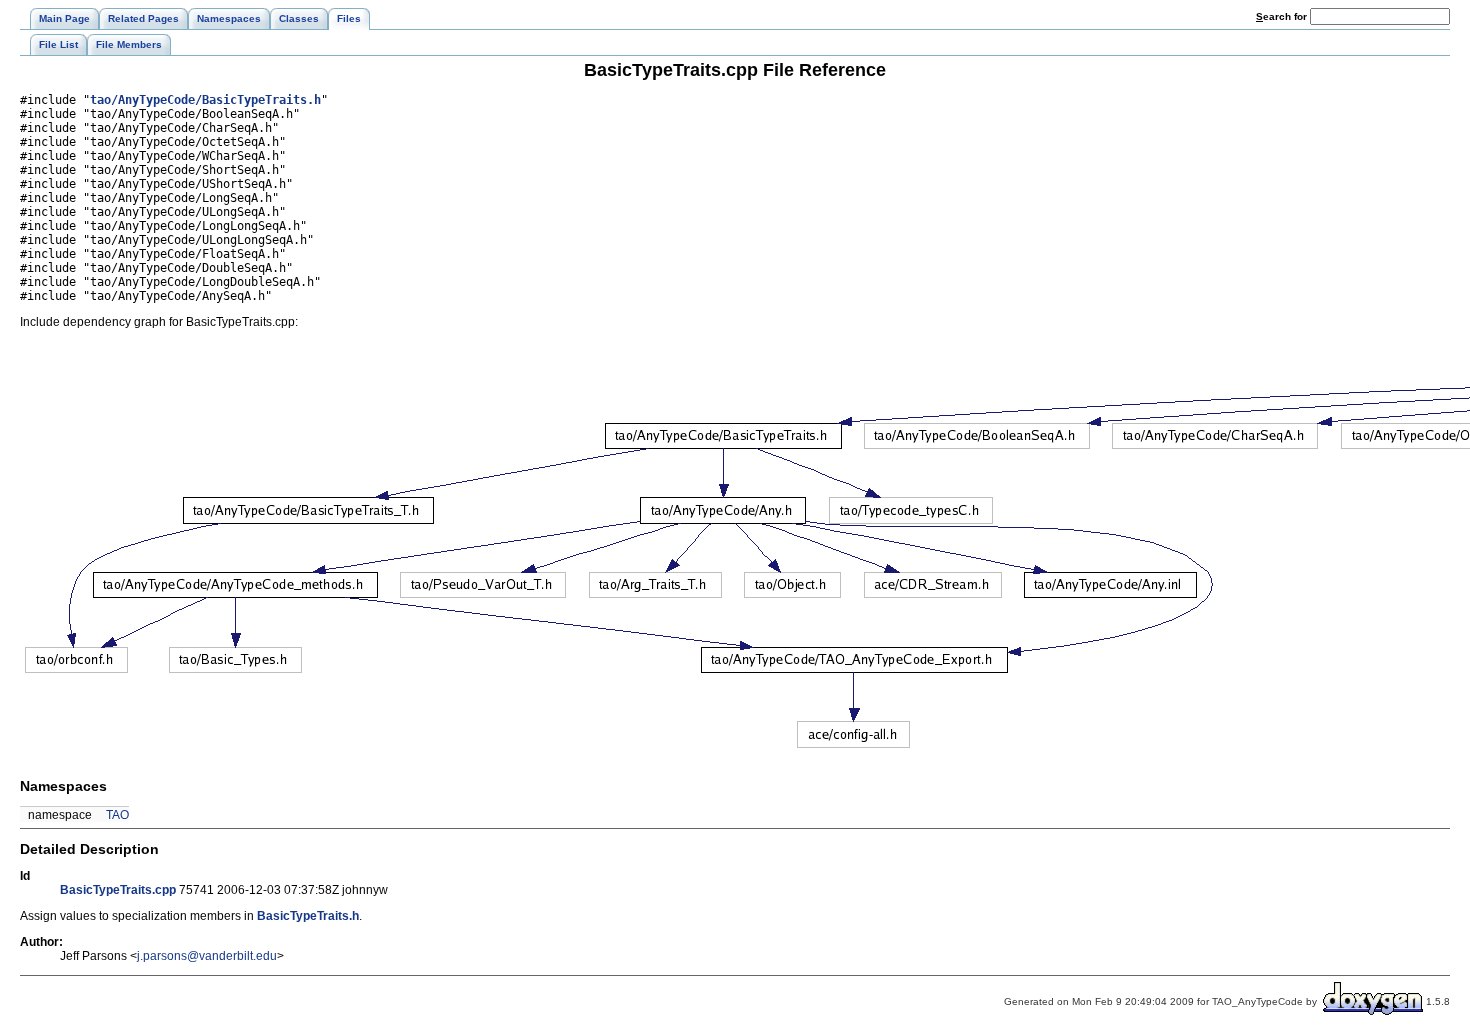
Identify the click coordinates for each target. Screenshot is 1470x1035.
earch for (1283, 16)
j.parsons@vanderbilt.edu (207, 956)
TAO (117, 815)
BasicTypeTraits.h (308, 916)
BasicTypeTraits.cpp (118, 890)
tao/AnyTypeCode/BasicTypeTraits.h (205, 100)
